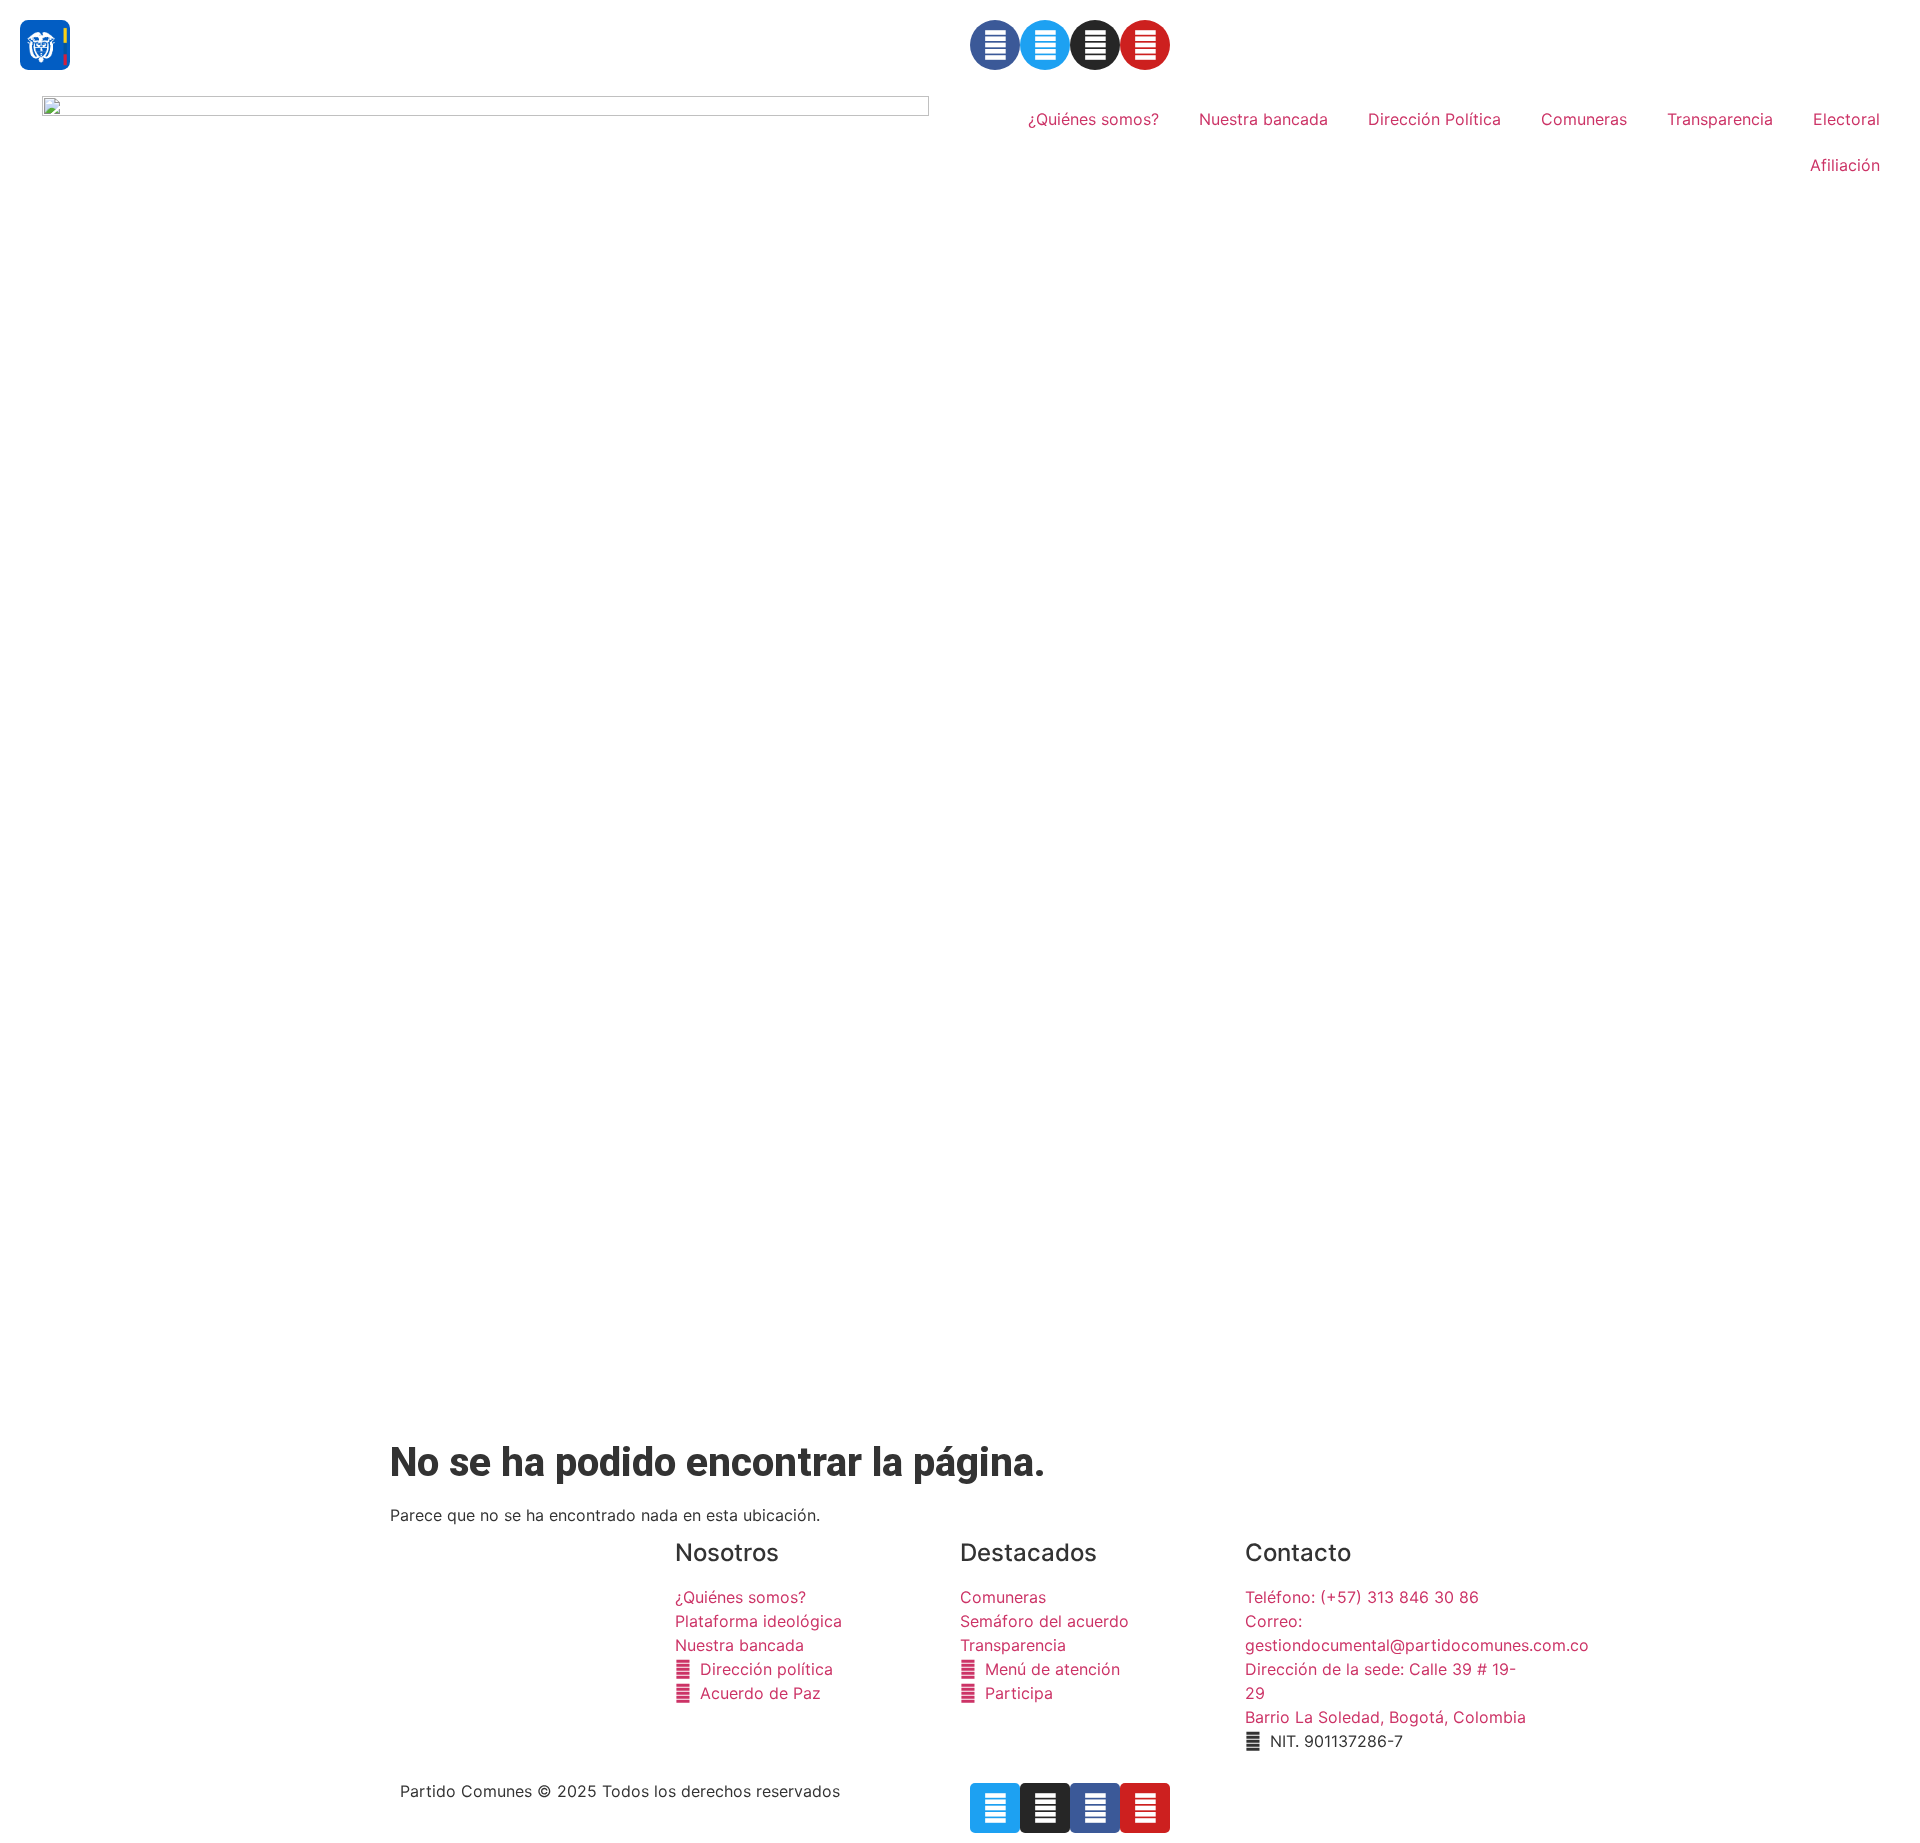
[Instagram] (1095, 45)
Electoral (1846, 119)
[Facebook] (995, 45)
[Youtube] (1145, 45)
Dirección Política (1434, 119)
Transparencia (1720, 119)
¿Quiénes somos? (1093, 119)
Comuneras (1584, 119)
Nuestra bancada (1263, 119)
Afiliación (1845, 165)
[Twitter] (1045, 45)
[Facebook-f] (1095, 1808)
